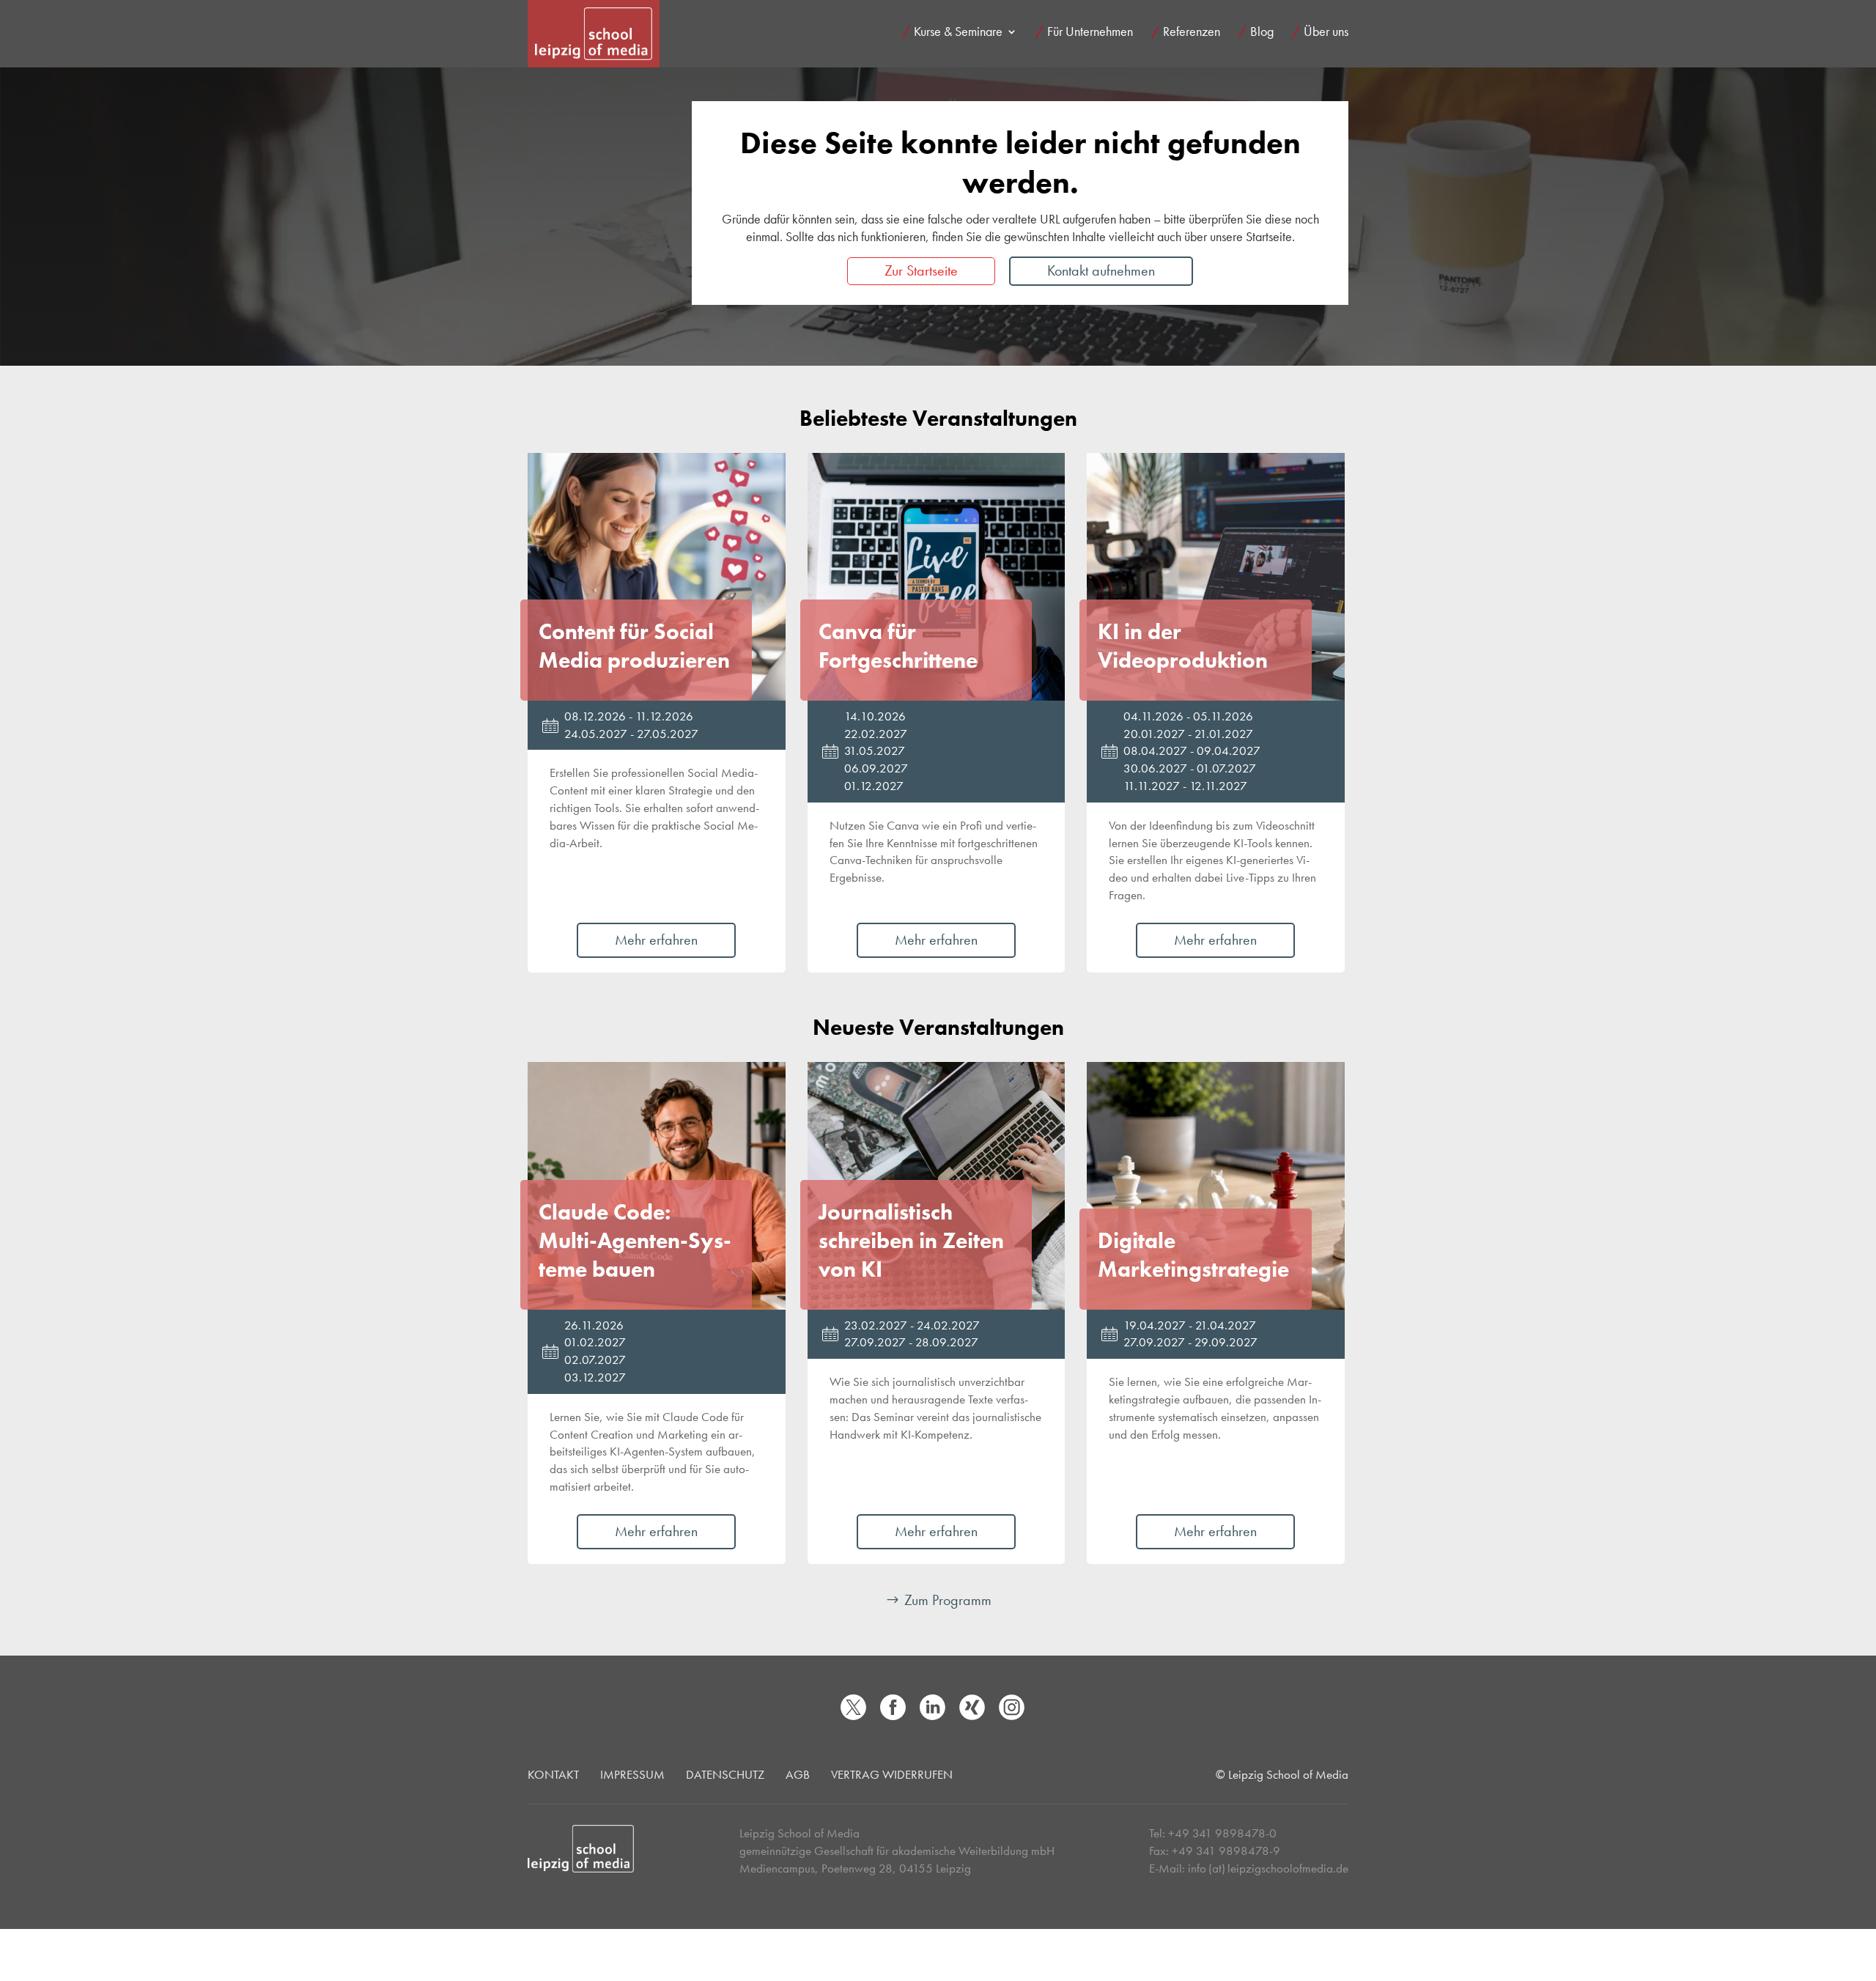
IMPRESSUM (632, 1774)
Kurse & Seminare (958, 33)
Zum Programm (948, 1600)
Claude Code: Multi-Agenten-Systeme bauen (635, 1241)
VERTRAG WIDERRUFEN (892, 1774)
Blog (1262, 33)
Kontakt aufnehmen (1101, 270)
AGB (798, 1774)
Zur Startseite (921, 270)
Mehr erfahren (656, 940)
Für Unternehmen (1090, 33)
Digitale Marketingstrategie (1193, 1255)
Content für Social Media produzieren (634, 646)
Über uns (1326, 33)
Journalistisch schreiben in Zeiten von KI (911, 1241)
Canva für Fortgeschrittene (898, 646)
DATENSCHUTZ (725, 1774)
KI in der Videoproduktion (1183, 646)
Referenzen (1192, 33)
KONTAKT (553, 1774)
